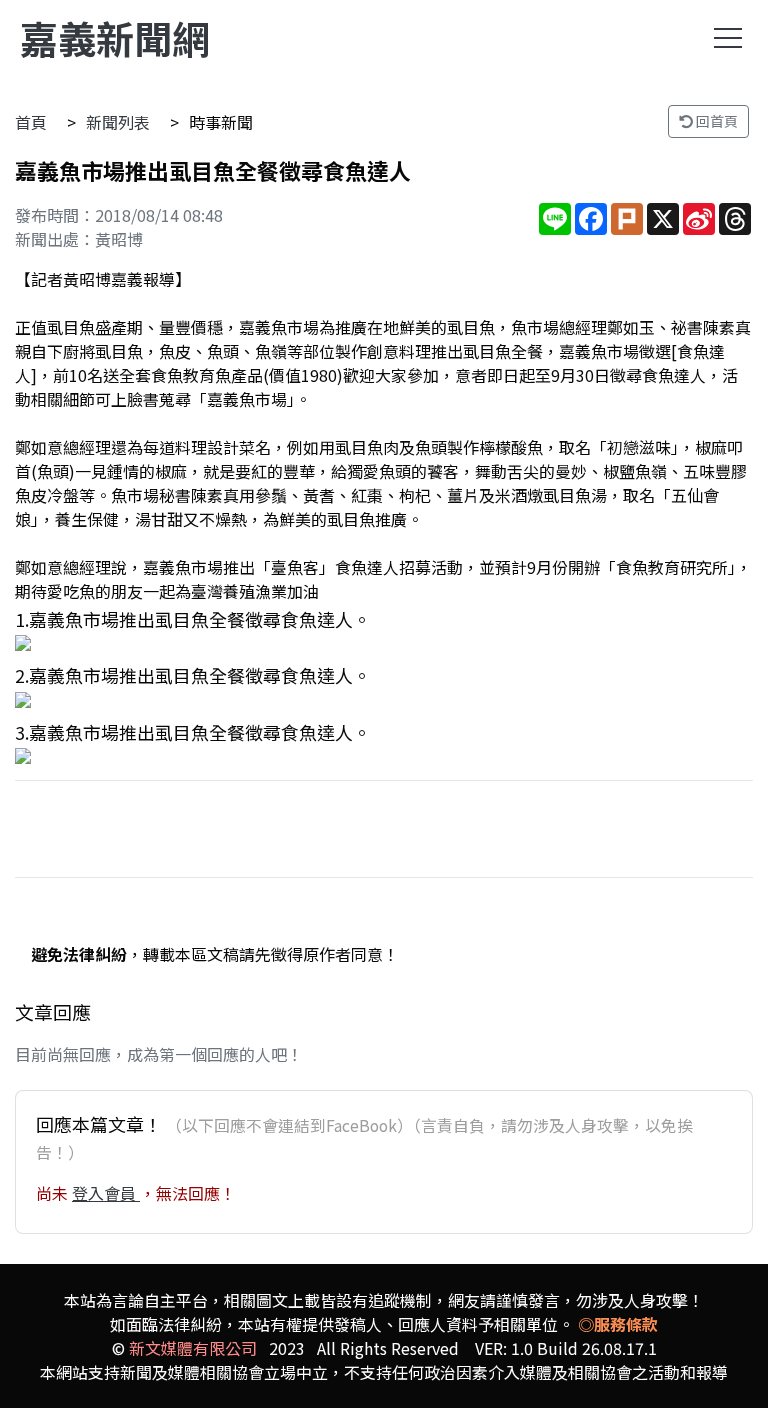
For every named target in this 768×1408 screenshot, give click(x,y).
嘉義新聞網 (115, 37)
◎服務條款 (618, 1324)
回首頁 (715, 121)
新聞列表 (118, 122)
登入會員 (106, 1193)
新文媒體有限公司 (193, 1348)
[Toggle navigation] (728, 38)
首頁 (31, 122)
